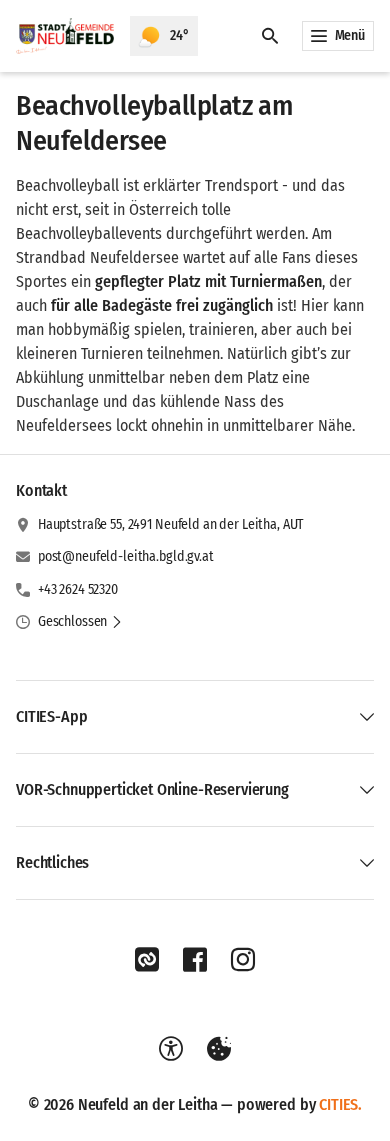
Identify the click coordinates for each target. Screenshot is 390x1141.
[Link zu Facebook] (195, 960)
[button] (80, 622)
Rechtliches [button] (52, 862)
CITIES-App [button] (51, 716)
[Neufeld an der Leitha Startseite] (65, 36)
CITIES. (340, 1104)
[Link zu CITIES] (147, 960)
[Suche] (270, 36)
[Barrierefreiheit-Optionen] (171, 1049)
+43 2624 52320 (78, 589)
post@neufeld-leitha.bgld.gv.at (126, 556)
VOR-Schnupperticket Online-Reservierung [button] (152, 789)
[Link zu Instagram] (243, 960)
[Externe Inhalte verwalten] (219, 1049)
